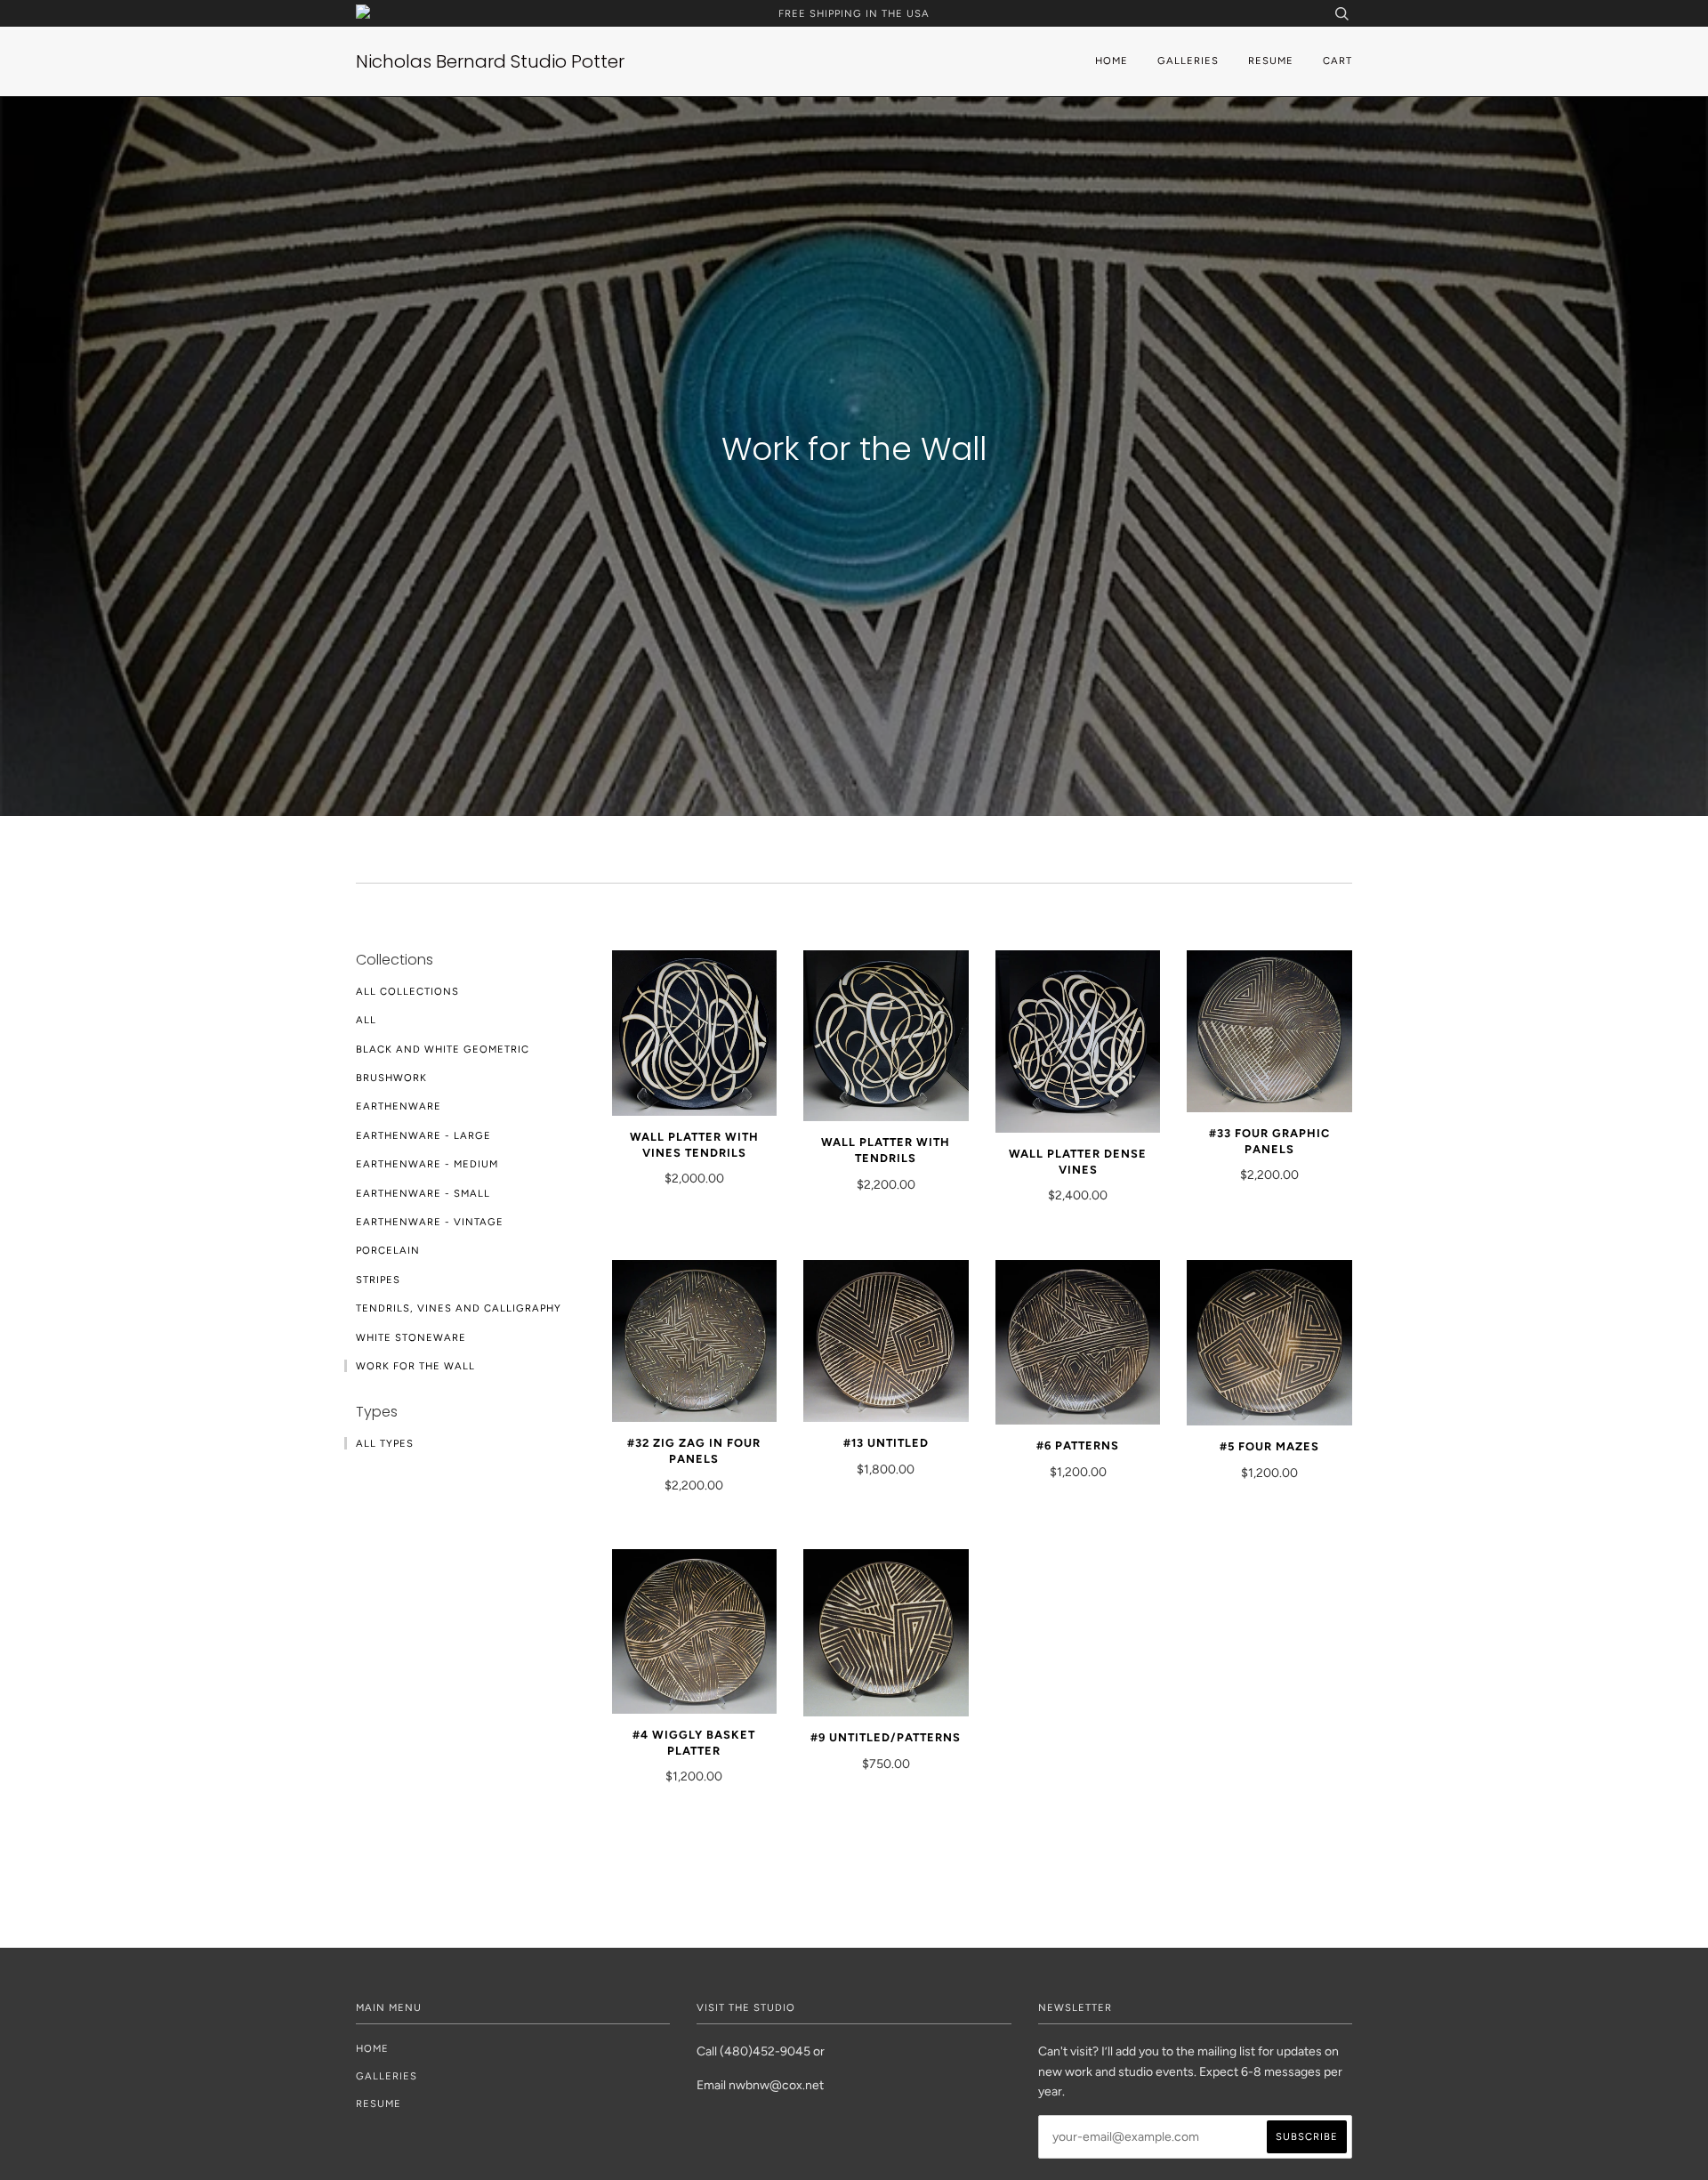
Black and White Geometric (443, 1049)
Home (1112, 61)
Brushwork (391, 1078)
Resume (1271, 61)
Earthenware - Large (423, 1135)
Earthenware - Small (423, 1193)
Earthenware (399, 1106)
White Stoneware (411, 1337)
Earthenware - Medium (427, 1164)
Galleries (1188, 61)
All (366, 1020)
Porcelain (388, 1250)
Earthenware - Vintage (430, 1222)
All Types (385, 1443)
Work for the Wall (415, 1366)
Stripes (378, 1280)
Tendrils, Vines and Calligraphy (459, 1308)
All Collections (407, 991)
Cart (1337, 61)
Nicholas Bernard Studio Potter (490, 61)
